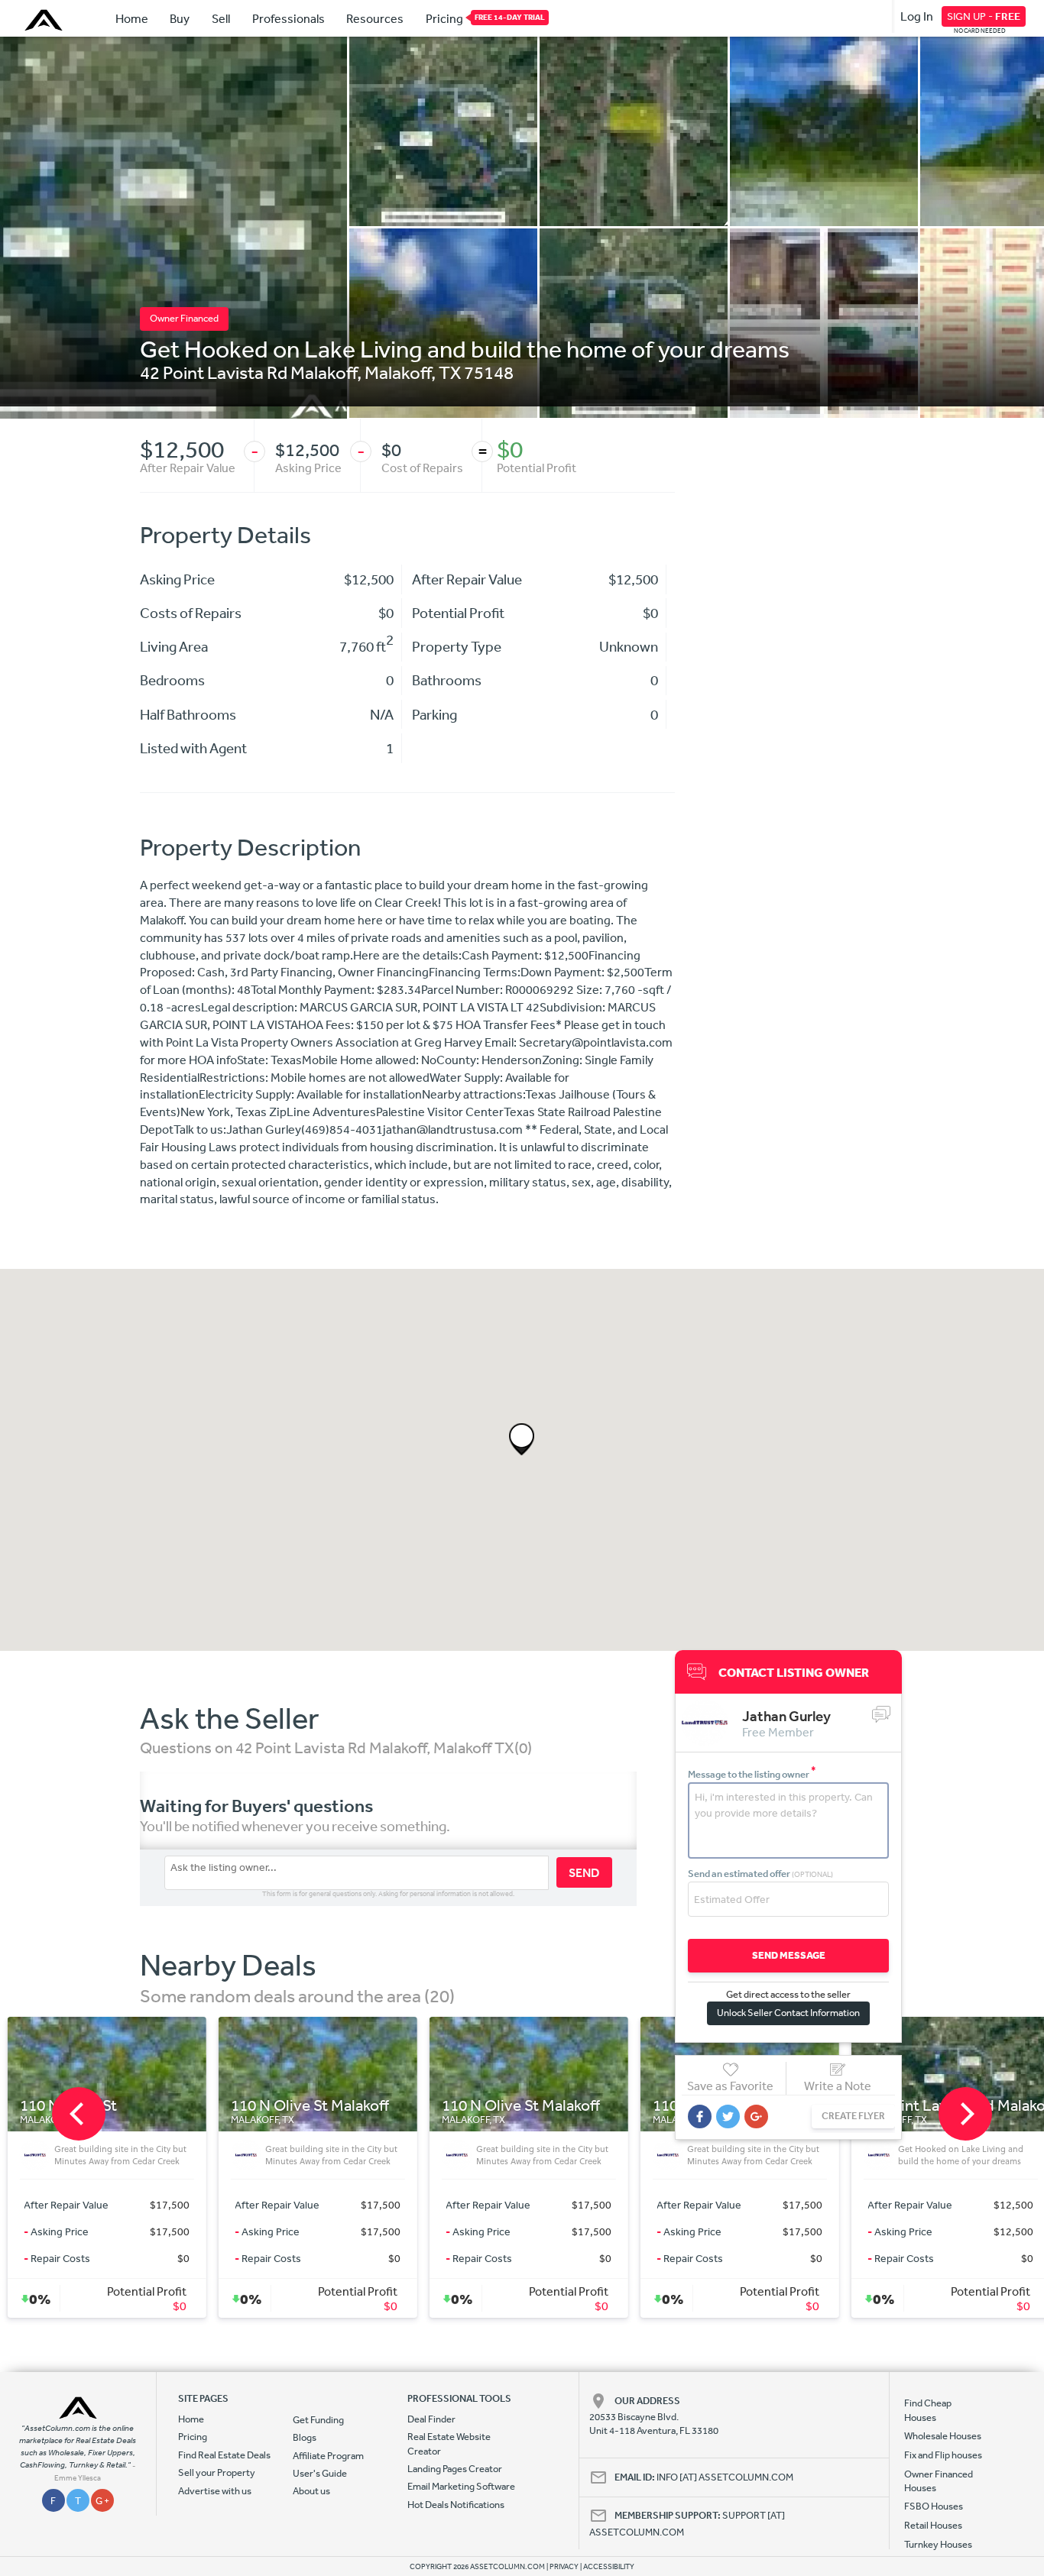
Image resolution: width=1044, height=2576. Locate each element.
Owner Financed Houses (939, 2481)
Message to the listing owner (752, 1774)
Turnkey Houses (938, 2544)
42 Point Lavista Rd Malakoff (248, 372)
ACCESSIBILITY (609, 2567)
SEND (584, 1872)
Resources (375, 18)
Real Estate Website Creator (449, 2443)
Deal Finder (431, 2419)
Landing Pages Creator (455, 2469)
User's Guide (320, 2473)
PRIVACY (564, 2567)
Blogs (305, 2437)
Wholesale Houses (943, 2436)
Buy (180, 18)
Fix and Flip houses (943, 2455)
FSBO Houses (934, 2506)
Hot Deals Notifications (456, 2505)
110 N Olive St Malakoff (245, 2106)
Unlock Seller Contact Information (788, 2013)
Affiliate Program (328, 2456)
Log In (917, 16)
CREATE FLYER (853, 2116)
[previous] (79, 2114)
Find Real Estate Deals (224, 2455)
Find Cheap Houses (928, 2410)
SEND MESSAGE (789, 1955)
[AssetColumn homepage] (45, 20)
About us (311, 2491)
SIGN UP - (984, 16)
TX (450, 372)
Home (132, 18)
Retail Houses (933, 2525)
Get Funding (318, 2420)
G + (102, 2501)
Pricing (444, 18)
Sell (221, 18)
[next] (965, 2114)
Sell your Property (217, 2472)
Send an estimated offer (760, 1874)
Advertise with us (215, 2491)
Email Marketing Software (461, 2486)
